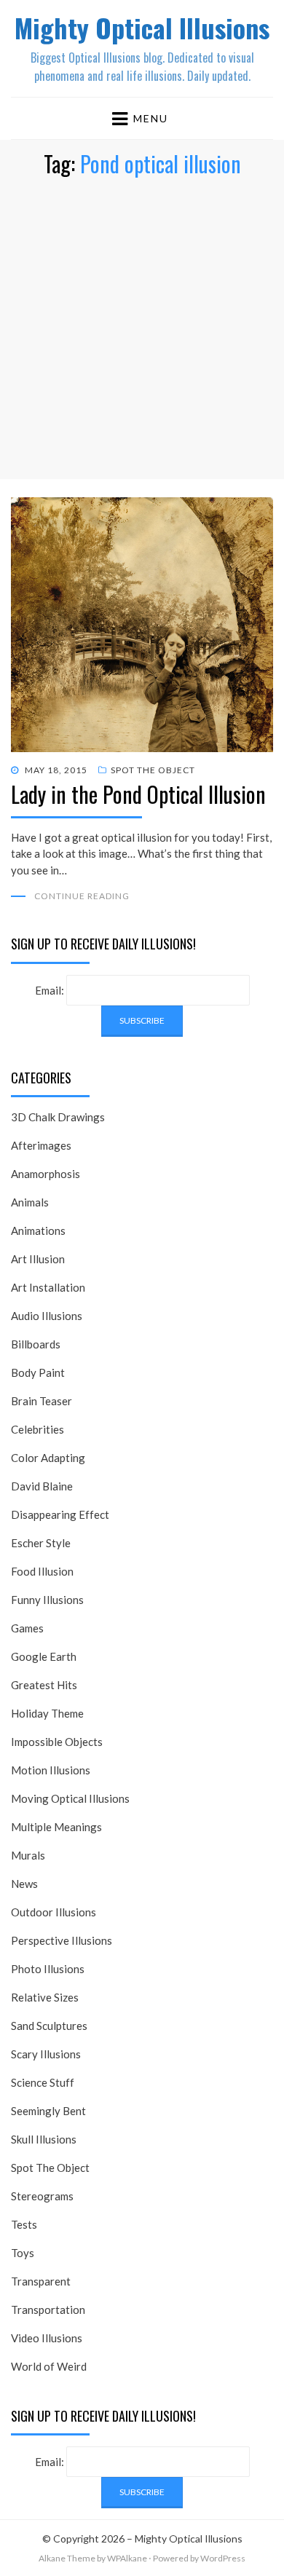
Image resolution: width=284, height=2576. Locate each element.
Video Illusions (47, 2338)
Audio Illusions (47, 1316)
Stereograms (42, 2196)
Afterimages (41, 1145)
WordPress (223, 2558)
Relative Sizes (45, 1997)
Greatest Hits (44, 1685)
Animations (38, 1230)
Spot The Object (153, 770)
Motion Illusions (51, 1770)
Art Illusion (38, 1259)
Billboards (36, 1344)
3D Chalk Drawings (58, 1117)
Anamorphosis (46, 1174)
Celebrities (38, 1429)
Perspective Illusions (62, 1940)
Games (27, 1628)
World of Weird (49, 2366)
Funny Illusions (47, 1600)
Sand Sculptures (49, 2026)
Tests (24, 2224)
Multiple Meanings (56, 1827)
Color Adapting (48, 1458)
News (24, 1884)
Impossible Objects (57, 1742)
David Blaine (42, 1486)
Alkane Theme (67, 2558)
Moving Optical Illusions (70, 1798)
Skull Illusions (44, 2139)
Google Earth (44, 1656)
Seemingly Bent (48, 2111)
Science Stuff (43, 2082)
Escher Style (41, 1543)
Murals (28, 1855)
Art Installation (48, 1287)
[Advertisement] (142, 337)
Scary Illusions (46, 2054)
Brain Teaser (42, 1401)
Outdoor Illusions (54, 1912)
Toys (23, 2253)
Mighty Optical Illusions (142, 27)
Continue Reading (82, 896)
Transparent (41, 2281)
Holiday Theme (47, 1713)
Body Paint (38, 1372)
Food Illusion (42, 1571)
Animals (30, 1202)
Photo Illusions (48, 1969)
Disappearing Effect (60, 1514)
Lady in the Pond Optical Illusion (138, 794)
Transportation (48, 2310)
